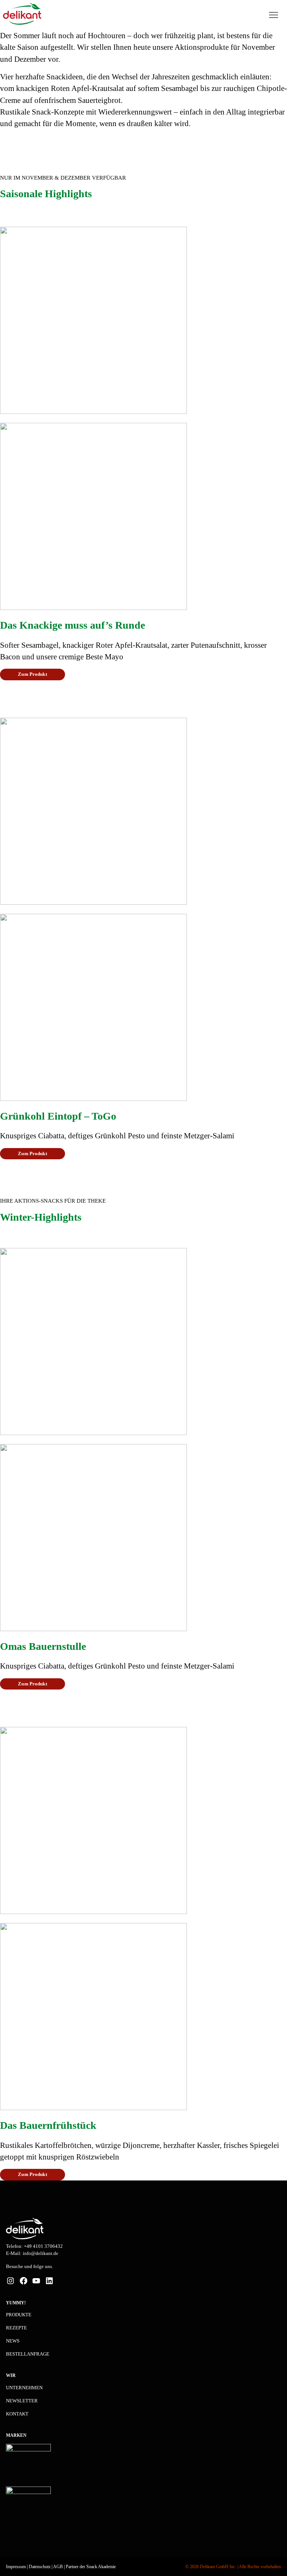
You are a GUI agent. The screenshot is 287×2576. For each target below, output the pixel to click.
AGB (58, 2567)
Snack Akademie (101, 2567)
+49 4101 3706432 (43, 2246)
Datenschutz (40, 2567)
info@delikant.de (41, 2253)
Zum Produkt (32, 674)
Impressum (16, 2567)
